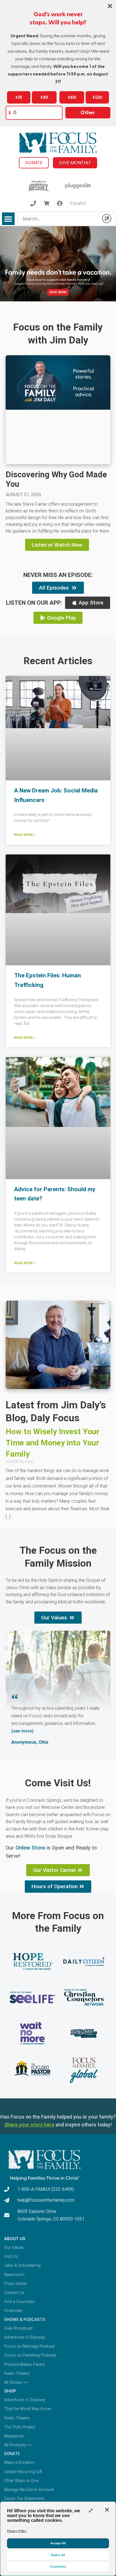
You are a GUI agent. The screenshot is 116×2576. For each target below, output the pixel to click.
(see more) (22, 1731)
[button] (8, 219)
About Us (15, 2239)
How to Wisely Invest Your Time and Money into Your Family (53, 1443)
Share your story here (29, 2125)
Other (88, 113)
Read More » (25, 835)
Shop (10, 2391)
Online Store (30, 1848)
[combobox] (58, 219)
